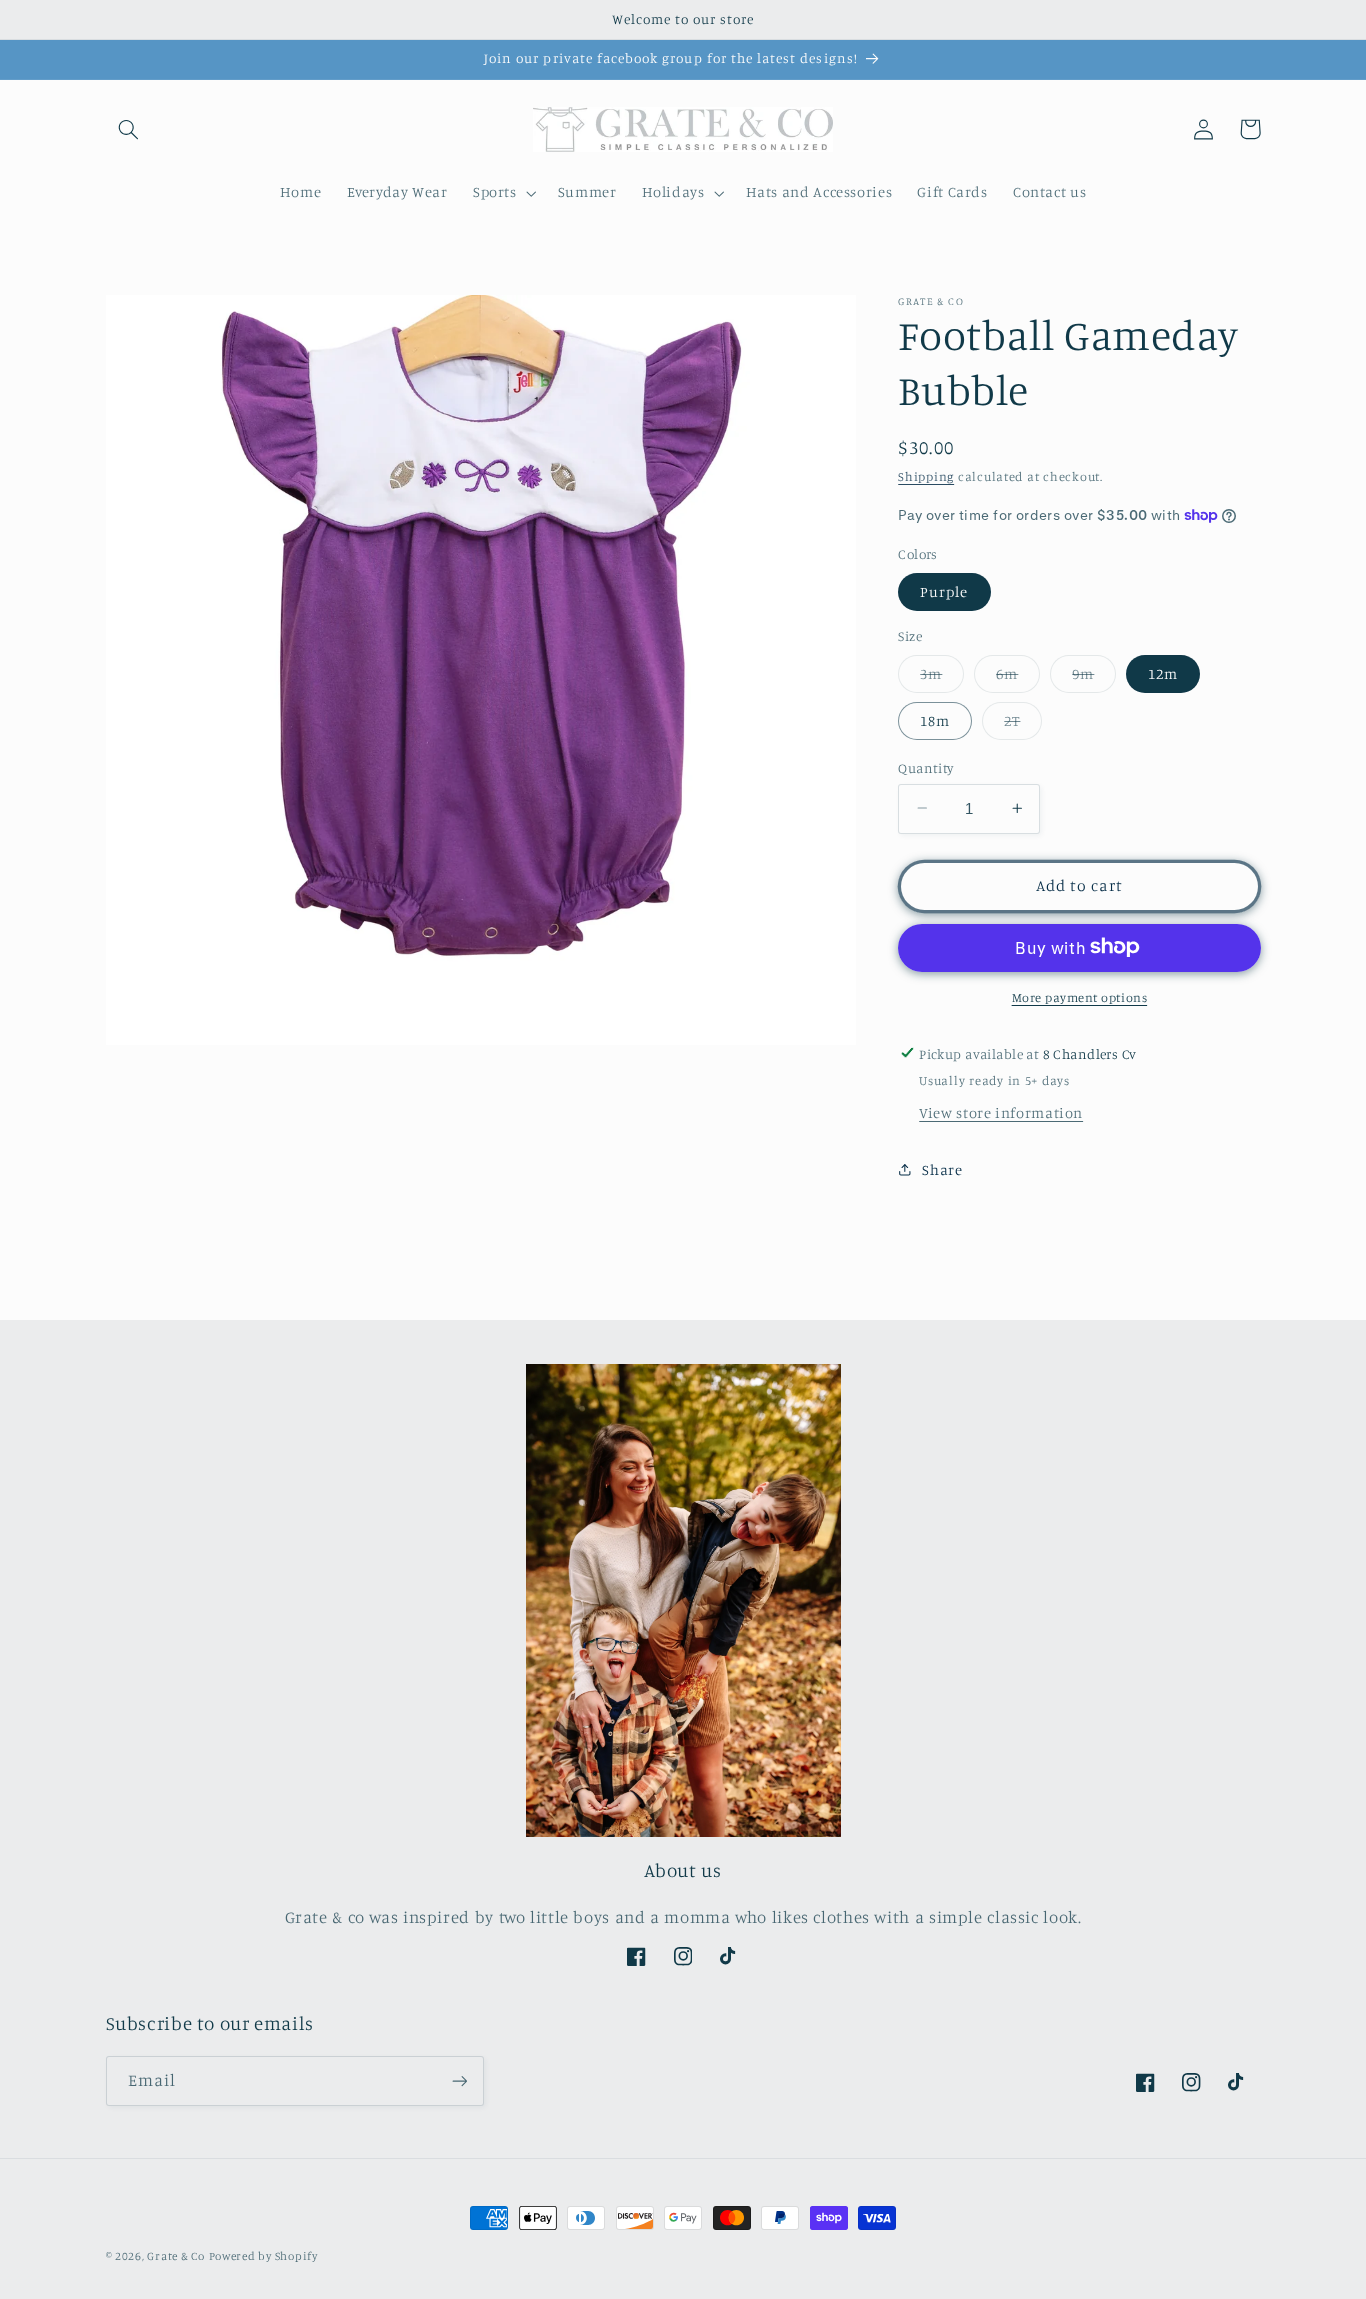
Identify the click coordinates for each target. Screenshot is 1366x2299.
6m (1018, 677)
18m (935, 719)
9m (1094, 677)
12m (1163, 672)
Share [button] (942, 1168)
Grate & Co (175, 2256)
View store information (1001, 1111)
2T (1023, 724)
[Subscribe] (459, 2080)
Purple (944, 590)
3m (942, 677)
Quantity (925, 767)
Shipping (926, 475)
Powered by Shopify (263, 2256)
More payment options (1080, 996)
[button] (129, 129)
